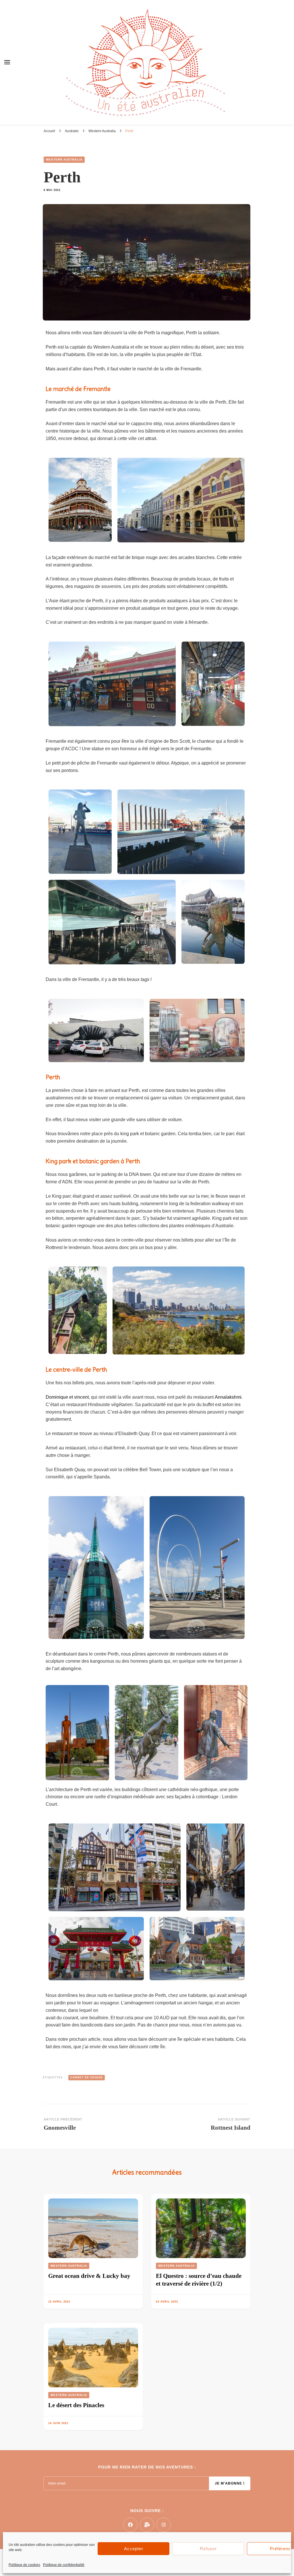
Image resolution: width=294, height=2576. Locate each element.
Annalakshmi (228, 1397)
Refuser (208, 2549)
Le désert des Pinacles (76, 2405)
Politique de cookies (24, 2565)
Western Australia (64, 160)
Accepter (134, 2549)
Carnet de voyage (87, 2077)
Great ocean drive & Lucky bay (89, 2276)
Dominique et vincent (67, 1397)
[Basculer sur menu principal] (7, 62)
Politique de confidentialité (64, 2565)
